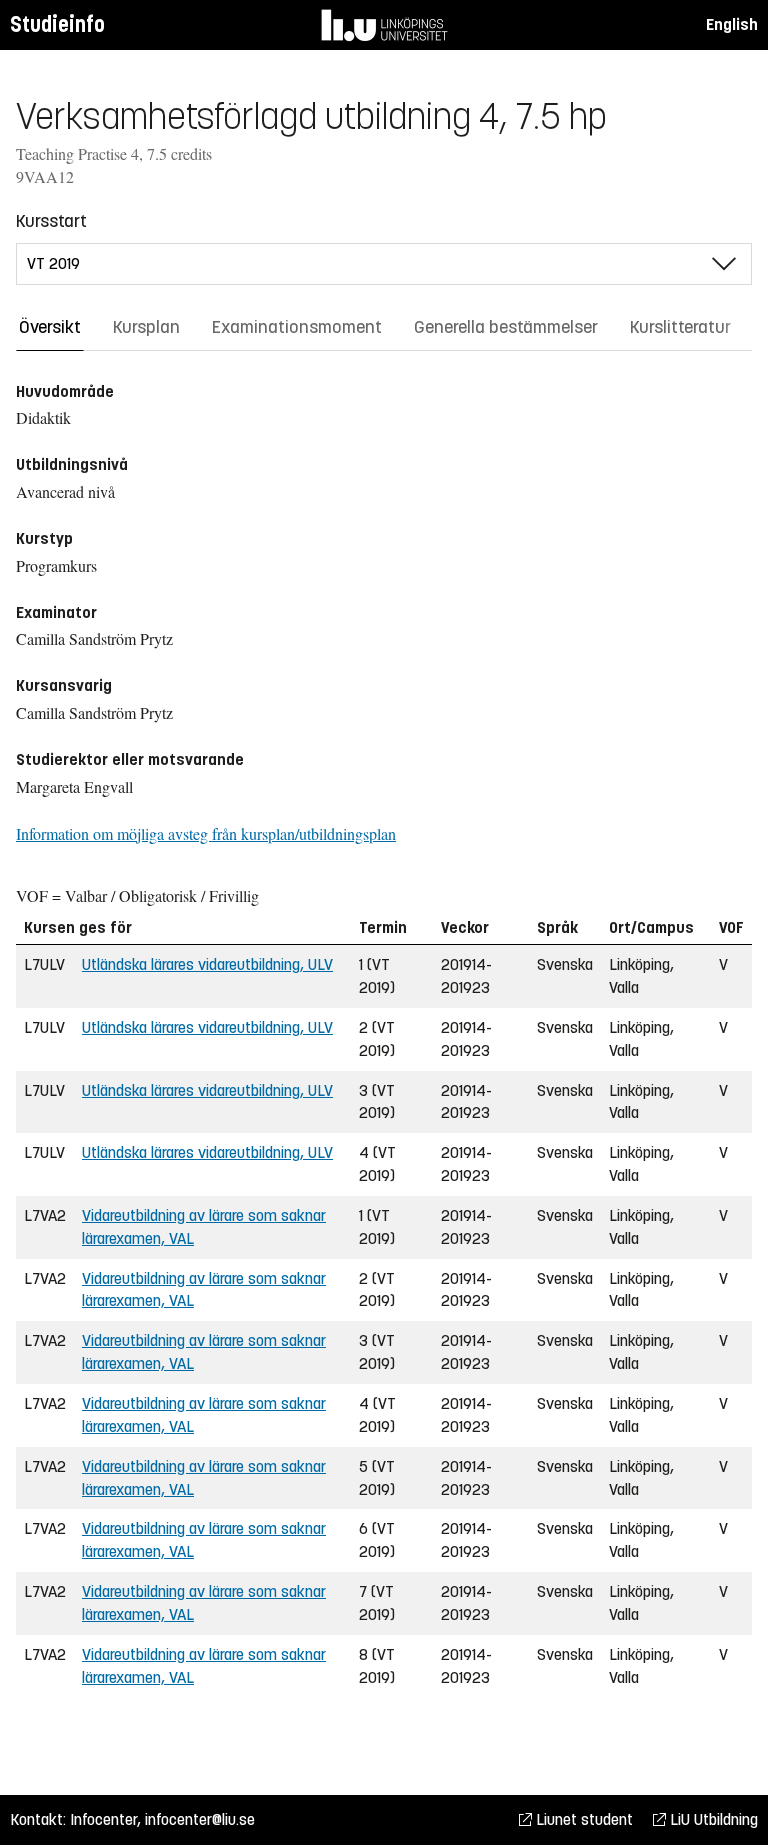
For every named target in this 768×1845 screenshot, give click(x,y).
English (732, 24)
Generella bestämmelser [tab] (506, 327)
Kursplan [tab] (146, 327)
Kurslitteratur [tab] (680, 327)
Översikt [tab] (50, 327)
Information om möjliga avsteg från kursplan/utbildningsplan (206, 833)
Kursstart (51, 221)
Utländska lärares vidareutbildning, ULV (207, 964)
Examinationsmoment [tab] (297, 327)
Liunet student (582, 1819)
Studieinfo (57, 24)
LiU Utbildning (712, 1819)
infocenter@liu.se (200, 1819)
